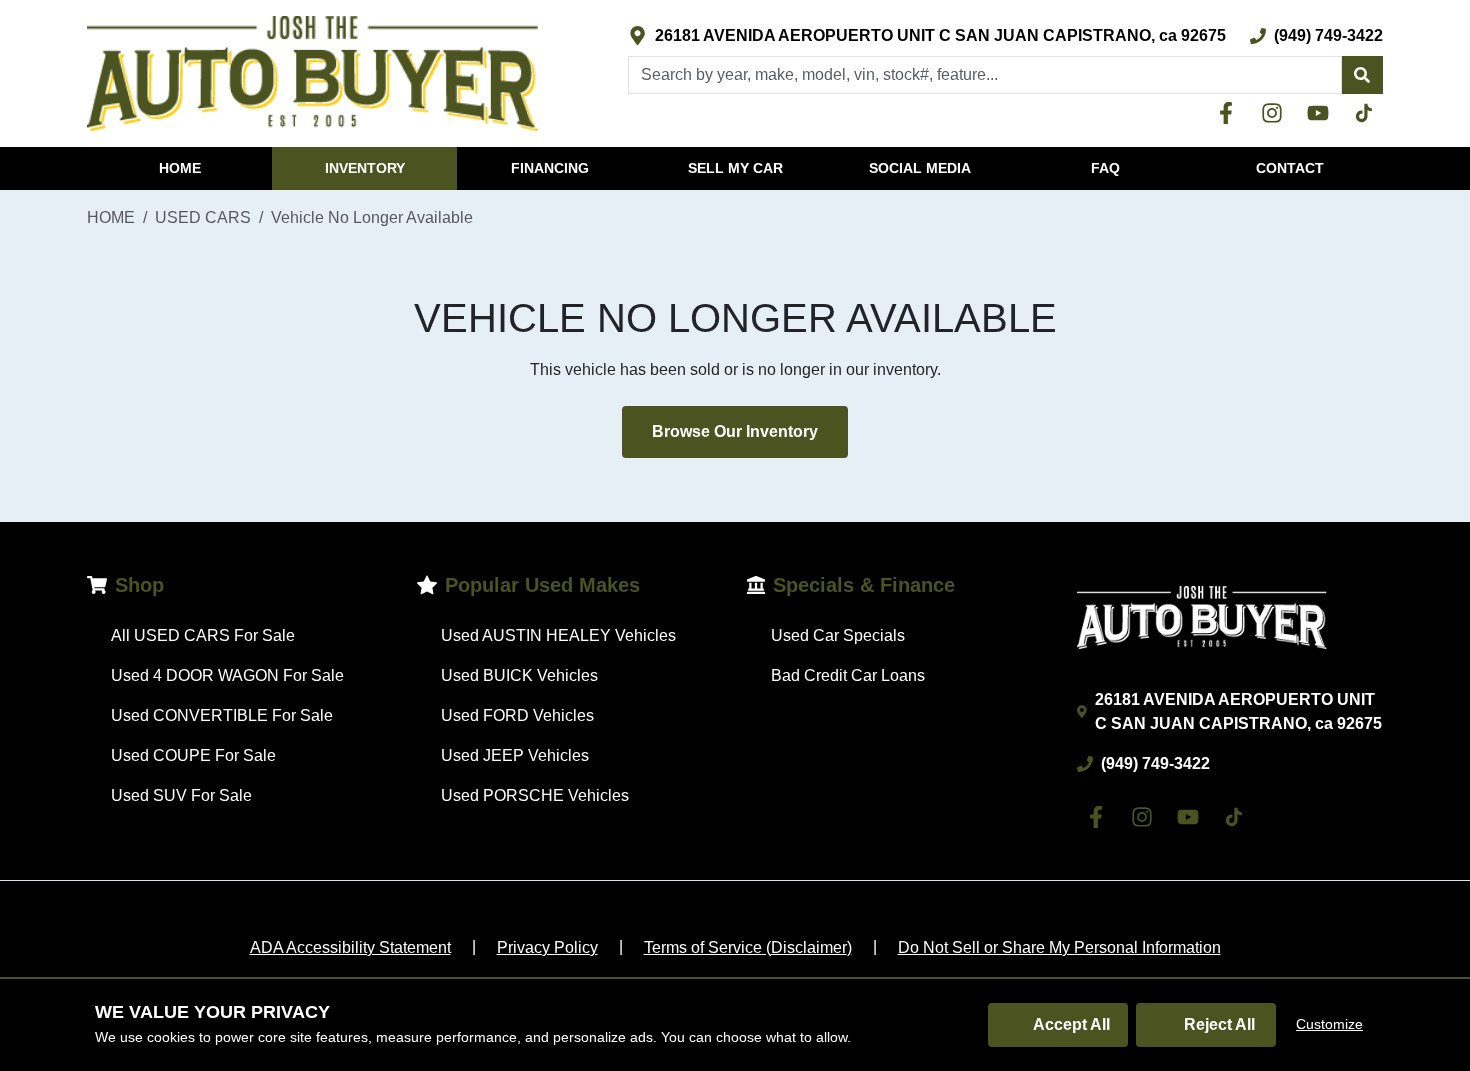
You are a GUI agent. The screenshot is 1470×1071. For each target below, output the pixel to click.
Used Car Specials (838, 635)
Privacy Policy (547, 947)
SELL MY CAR (735, 168)
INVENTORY (365, 168)
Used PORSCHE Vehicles (535, 795)
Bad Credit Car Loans (848, 675)
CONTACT (1290, 168)
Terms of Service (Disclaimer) (748, 947)
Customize (1329, 1024)
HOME (180, 168)
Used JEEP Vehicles (515, 755)
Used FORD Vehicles (517, 715)
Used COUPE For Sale (193, 755)
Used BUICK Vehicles (519, 675)
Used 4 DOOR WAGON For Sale (227, 675)
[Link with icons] (1230, 113)
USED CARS (203, 217)
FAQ (1105, 168)
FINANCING (550, 168)
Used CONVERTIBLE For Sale (222, 715)
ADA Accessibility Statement (350, 947)
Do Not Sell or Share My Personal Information (1059, 947)
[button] (1362, 75)
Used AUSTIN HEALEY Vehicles (558, 635)
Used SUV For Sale (181, 795)
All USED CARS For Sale (203, 635)
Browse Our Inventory (735, 431)
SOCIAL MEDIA (920, 168)
